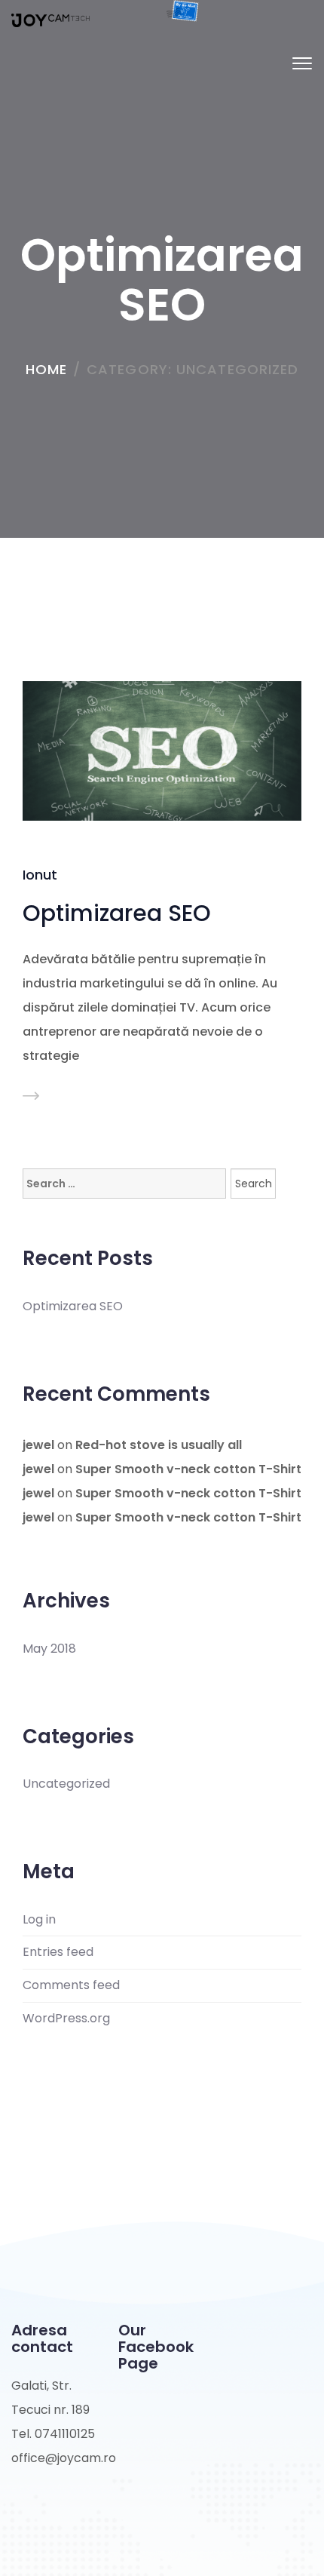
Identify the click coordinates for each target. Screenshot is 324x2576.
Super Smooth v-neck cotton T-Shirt (188, 1469)
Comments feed (71, 1985)
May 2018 (49, 1649)
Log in (39, 1920)
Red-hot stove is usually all (159, 1445)
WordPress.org (66, 2019)
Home (46, 369)
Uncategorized (66, 1784)
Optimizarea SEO (117, 913)
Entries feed (58, 1952)
